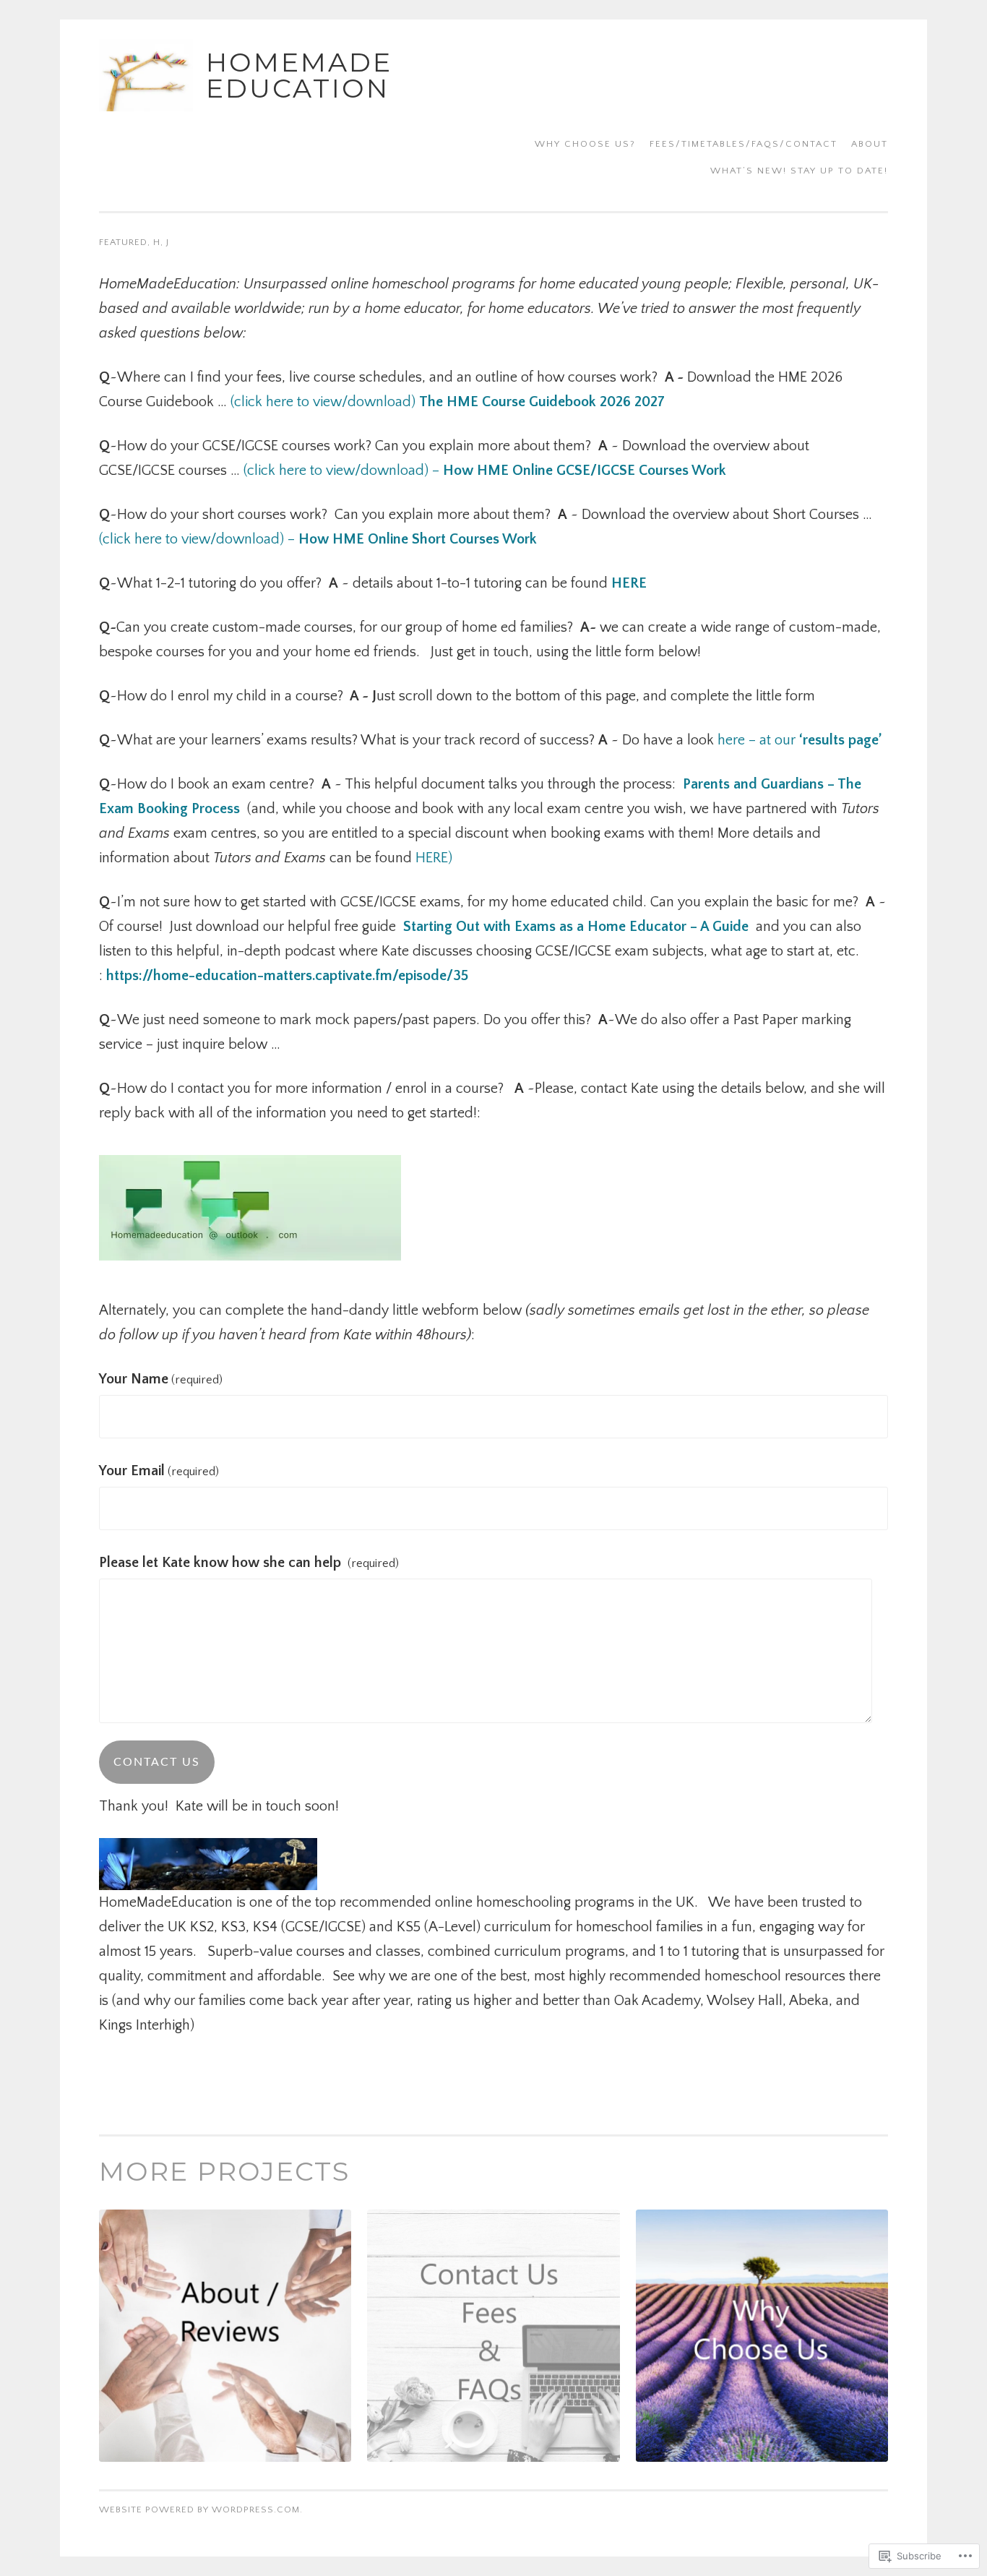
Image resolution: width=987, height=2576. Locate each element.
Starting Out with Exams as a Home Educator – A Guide (576, 927)
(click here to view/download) (448, 402)
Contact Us (157, 1762)
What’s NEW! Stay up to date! (799, 171)
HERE (633, 583)
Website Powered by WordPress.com (199, 2510)
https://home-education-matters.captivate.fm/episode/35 (287, 976)
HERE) (438, 858)
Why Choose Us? (585, 144)
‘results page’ (840, 740)
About (870, 144)
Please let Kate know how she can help (249, 1563)
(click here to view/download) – (485, 471)
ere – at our (760, 740)
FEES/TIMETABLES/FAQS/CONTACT (744, 144)
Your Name (161, 1379)
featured (123, 242)
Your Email (159, 1471)
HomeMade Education (299, 75)
